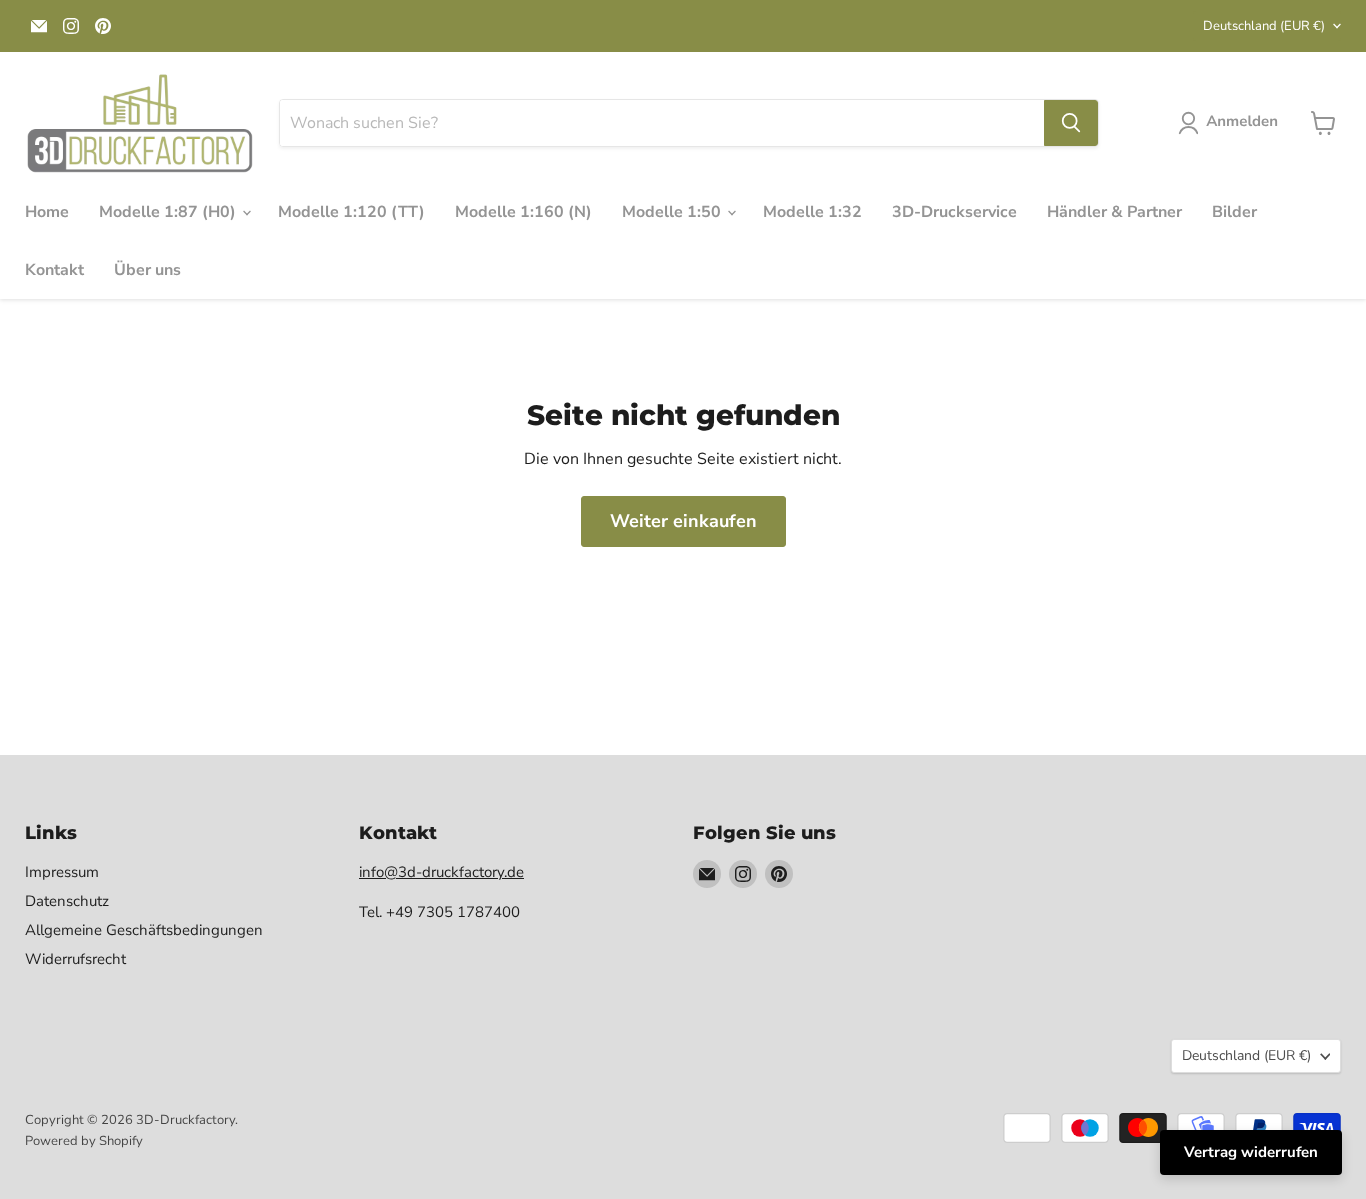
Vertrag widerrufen (1251, 1152)
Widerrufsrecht (75, 959)
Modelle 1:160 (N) (523, 212)
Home (47, 212)
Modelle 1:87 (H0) (169, 212)
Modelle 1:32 (812, 212)
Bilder (1234, 212)
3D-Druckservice (954, 212)
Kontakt (54, 270)
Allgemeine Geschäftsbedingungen (144, 930)
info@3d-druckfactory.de (441, 872)
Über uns (147, 270)
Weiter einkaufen (683, 521)
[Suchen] (1071, 123)
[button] (1232, 123)
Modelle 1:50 (673, 212)
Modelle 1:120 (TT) (351, 212)
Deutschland (1264, 26)
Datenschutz (67, 901)
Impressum (62, 872)
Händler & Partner (1114, 212)
